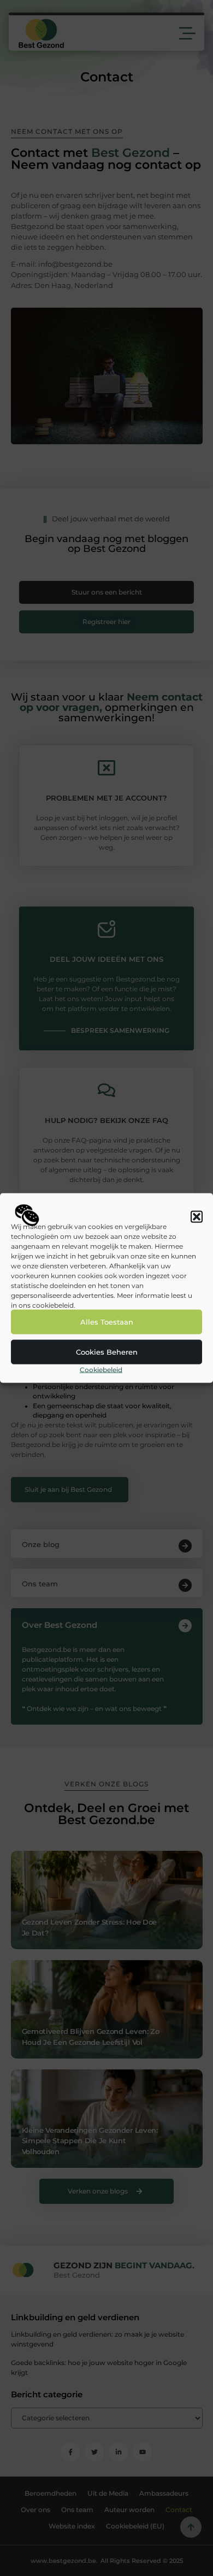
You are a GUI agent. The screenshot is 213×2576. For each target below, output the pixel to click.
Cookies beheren (107, 1352)
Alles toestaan (107, 1322)
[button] (197, 1216)
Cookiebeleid (101, 1369)
